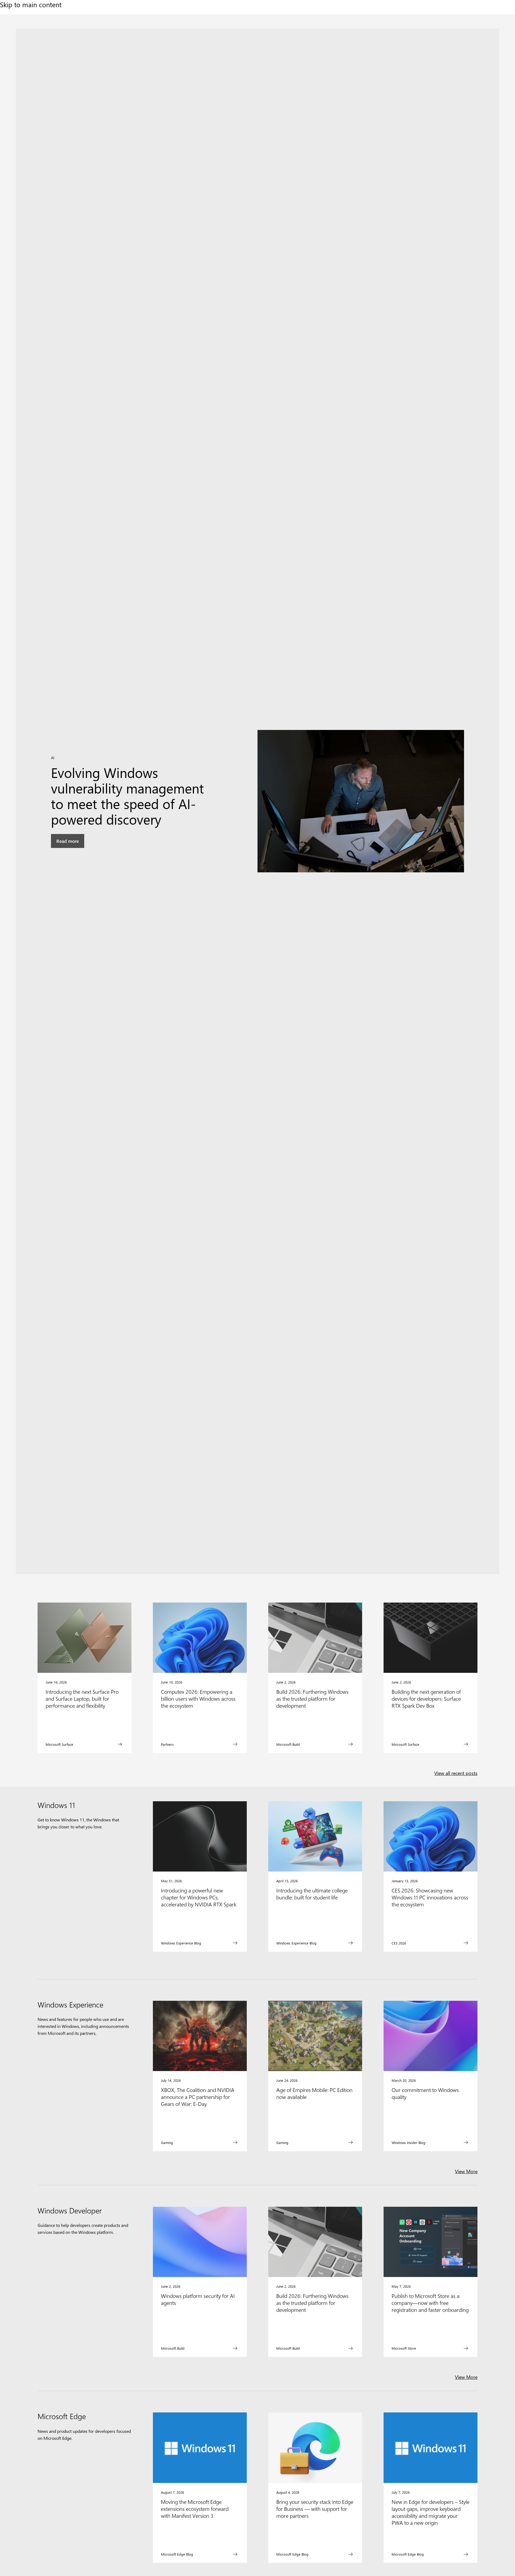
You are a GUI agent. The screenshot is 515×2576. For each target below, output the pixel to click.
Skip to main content (31, 4)
